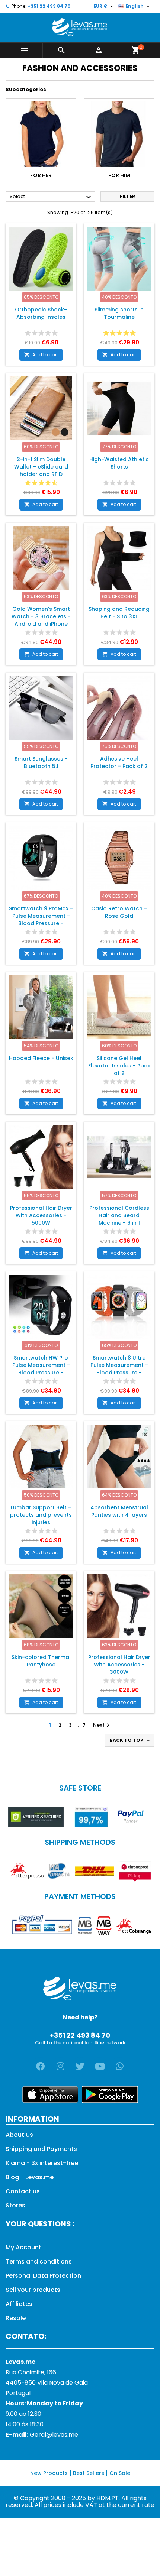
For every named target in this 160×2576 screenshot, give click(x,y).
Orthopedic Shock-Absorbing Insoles (41, 313)
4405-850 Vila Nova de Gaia (47, 2383)
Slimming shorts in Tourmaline (119, 313)
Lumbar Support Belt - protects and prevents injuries (41, 1515)
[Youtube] (100, 2066)
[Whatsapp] (119, 2066)
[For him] (119, 134)
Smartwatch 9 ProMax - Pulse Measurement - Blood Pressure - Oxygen (41, 920)
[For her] (41, 134)
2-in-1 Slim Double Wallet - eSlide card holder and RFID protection (41, 470)
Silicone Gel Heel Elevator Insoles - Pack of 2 (119, 1066)
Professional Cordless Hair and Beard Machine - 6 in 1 (119, 1215)
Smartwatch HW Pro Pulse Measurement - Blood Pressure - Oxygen (41, 1369)
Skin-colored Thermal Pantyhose (41, 1661)
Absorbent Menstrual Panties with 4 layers (119, 1511)
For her (41, 175)
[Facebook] (41, 2066)
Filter (127, 196)
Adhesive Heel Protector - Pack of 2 (119, 762)
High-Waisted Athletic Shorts (119, 463)
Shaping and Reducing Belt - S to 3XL (119, 613)
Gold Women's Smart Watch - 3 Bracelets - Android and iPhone (41, 616)
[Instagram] (60, 2066)
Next (102, 1725)
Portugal (18, 2393)
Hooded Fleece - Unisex (41, 1058)
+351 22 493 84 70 (49, 6)
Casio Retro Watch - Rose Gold (119, 912)
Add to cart (41, 355)
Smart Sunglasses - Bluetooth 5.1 (41, 762)
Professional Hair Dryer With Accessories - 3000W (119, 1665)
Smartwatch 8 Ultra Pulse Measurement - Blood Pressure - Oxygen (119, 1369)
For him (119, 175)
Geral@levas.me (54, 2435)
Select (51, 197)
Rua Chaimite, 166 (31, 2372)
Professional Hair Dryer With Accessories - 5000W (41, 1215)
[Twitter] (80, 2066)
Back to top (130, 1740)
